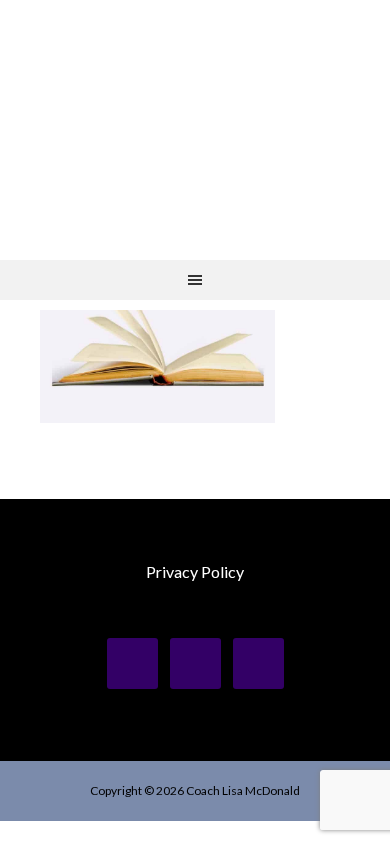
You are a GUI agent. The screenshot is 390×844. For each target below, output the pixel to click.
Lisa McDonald (195, 100)
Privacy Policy (195, 571)
